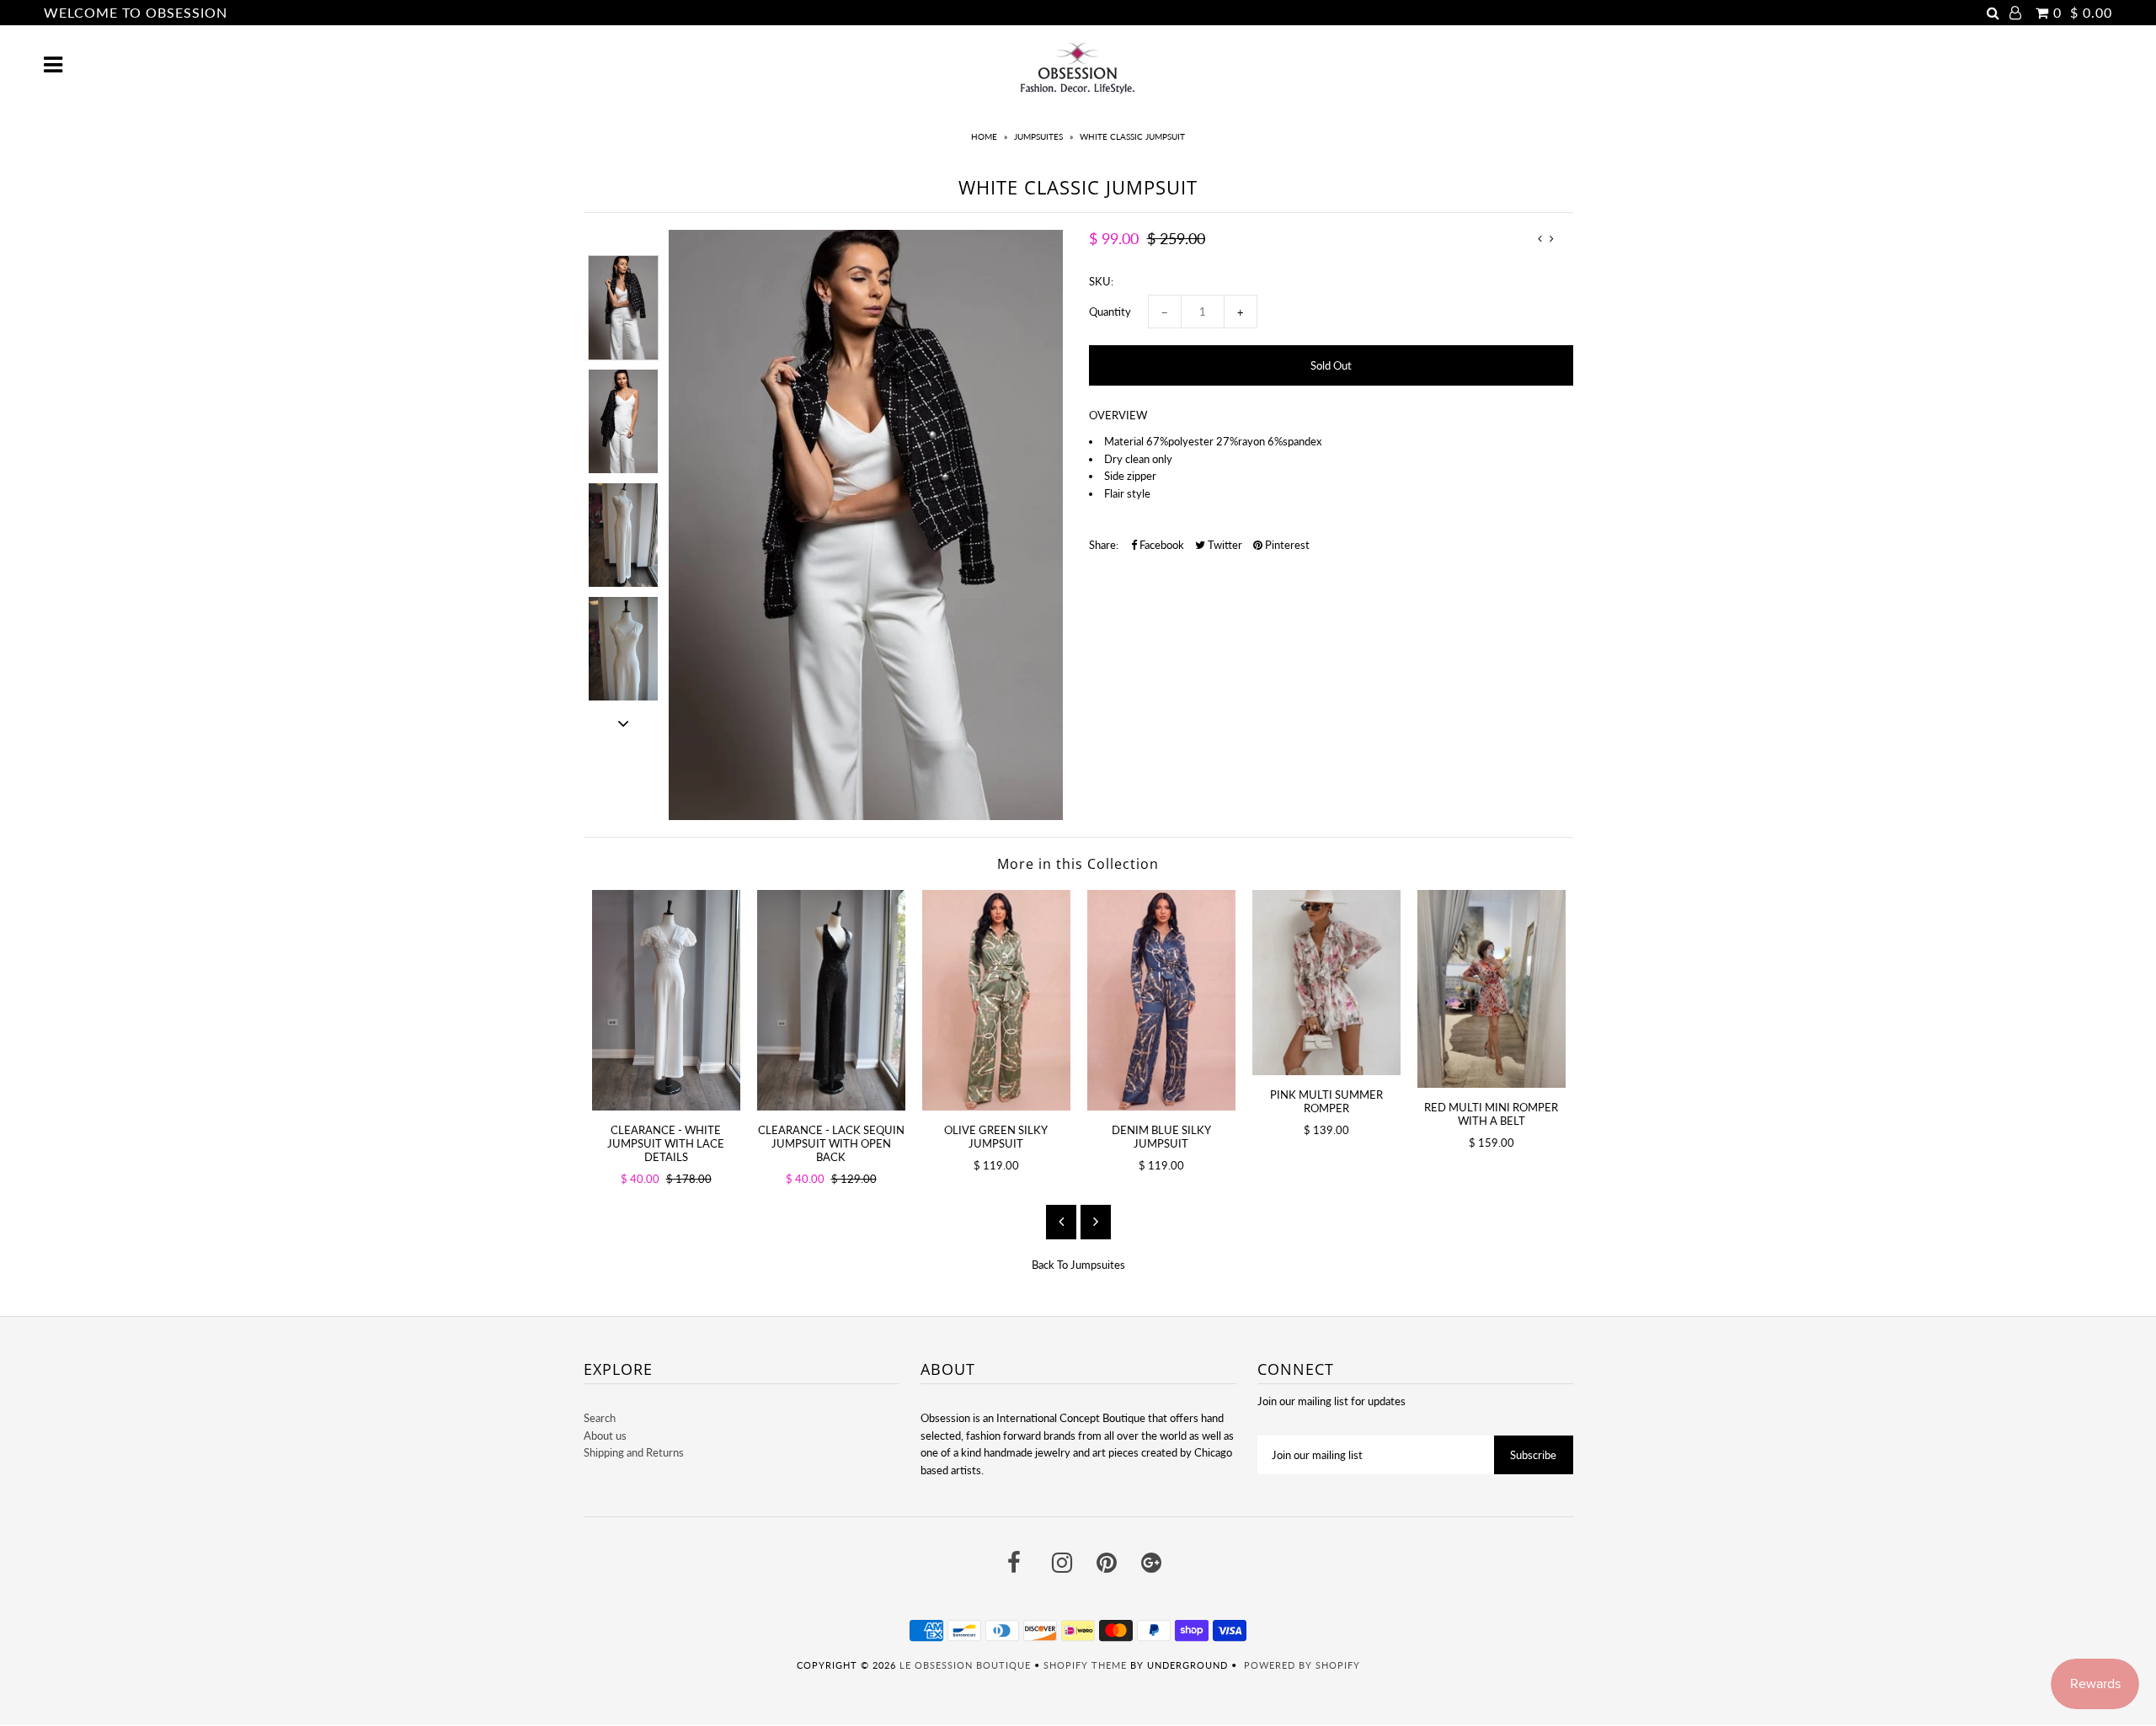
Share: (1104, 545)
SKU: (1101, 281)
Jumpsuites (1038, 136)
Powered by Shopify (1302, 1665)
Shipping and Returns (634, 1452)
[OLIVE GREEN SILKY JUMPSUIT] (996, 1000)
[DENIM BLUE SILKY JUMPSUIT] (1161, 1000)
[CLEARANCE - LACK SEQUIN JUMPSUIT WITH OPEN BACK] (831, 1000)
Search (600, 1418)
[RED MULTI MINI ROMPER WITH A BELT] (1492, 989)
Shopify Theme (1085, 1665)
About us (605, 1436)
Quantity (1110, 312)
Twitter (1224, 545)
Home (984, 136)
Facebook (1161, 545)
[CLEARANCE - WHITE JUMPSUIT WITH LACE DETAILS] (666, 1000)
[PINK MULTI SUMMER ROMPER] (1326, 983)
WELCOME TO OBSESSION (136, 12)
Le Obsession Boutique (965, 1665)
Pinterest (1286, 545)
